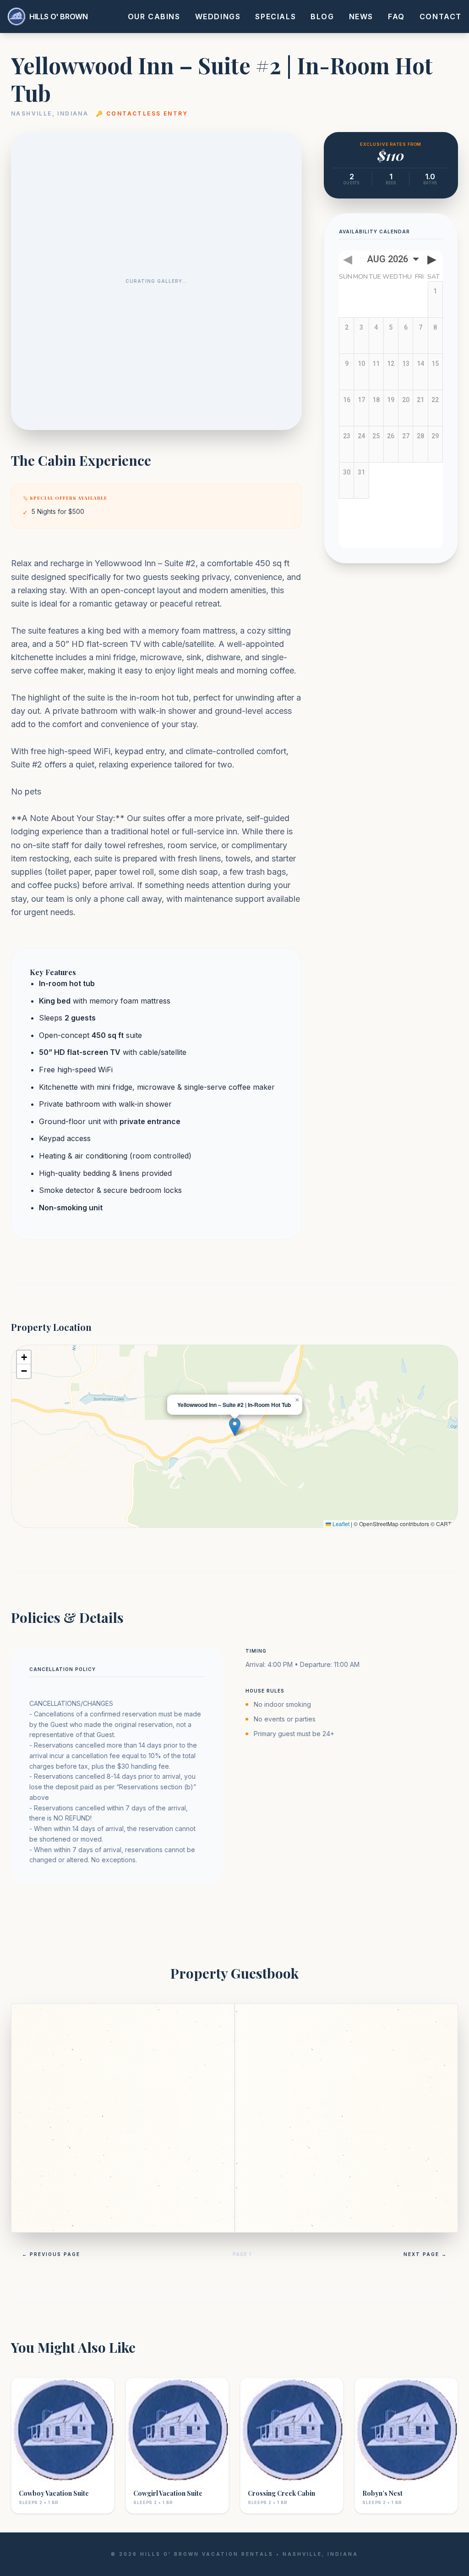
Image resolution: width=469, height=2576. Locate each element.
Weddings (218, 17)
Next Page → (425, 2254)
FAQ (396, 17)
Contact (441, 17)
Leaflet (340, 1524)
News (361, 17)
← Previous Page (51, 2254)
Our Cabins (154, 17)
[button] (235, 1427)
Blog (322, 17)
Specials (275, 17)
